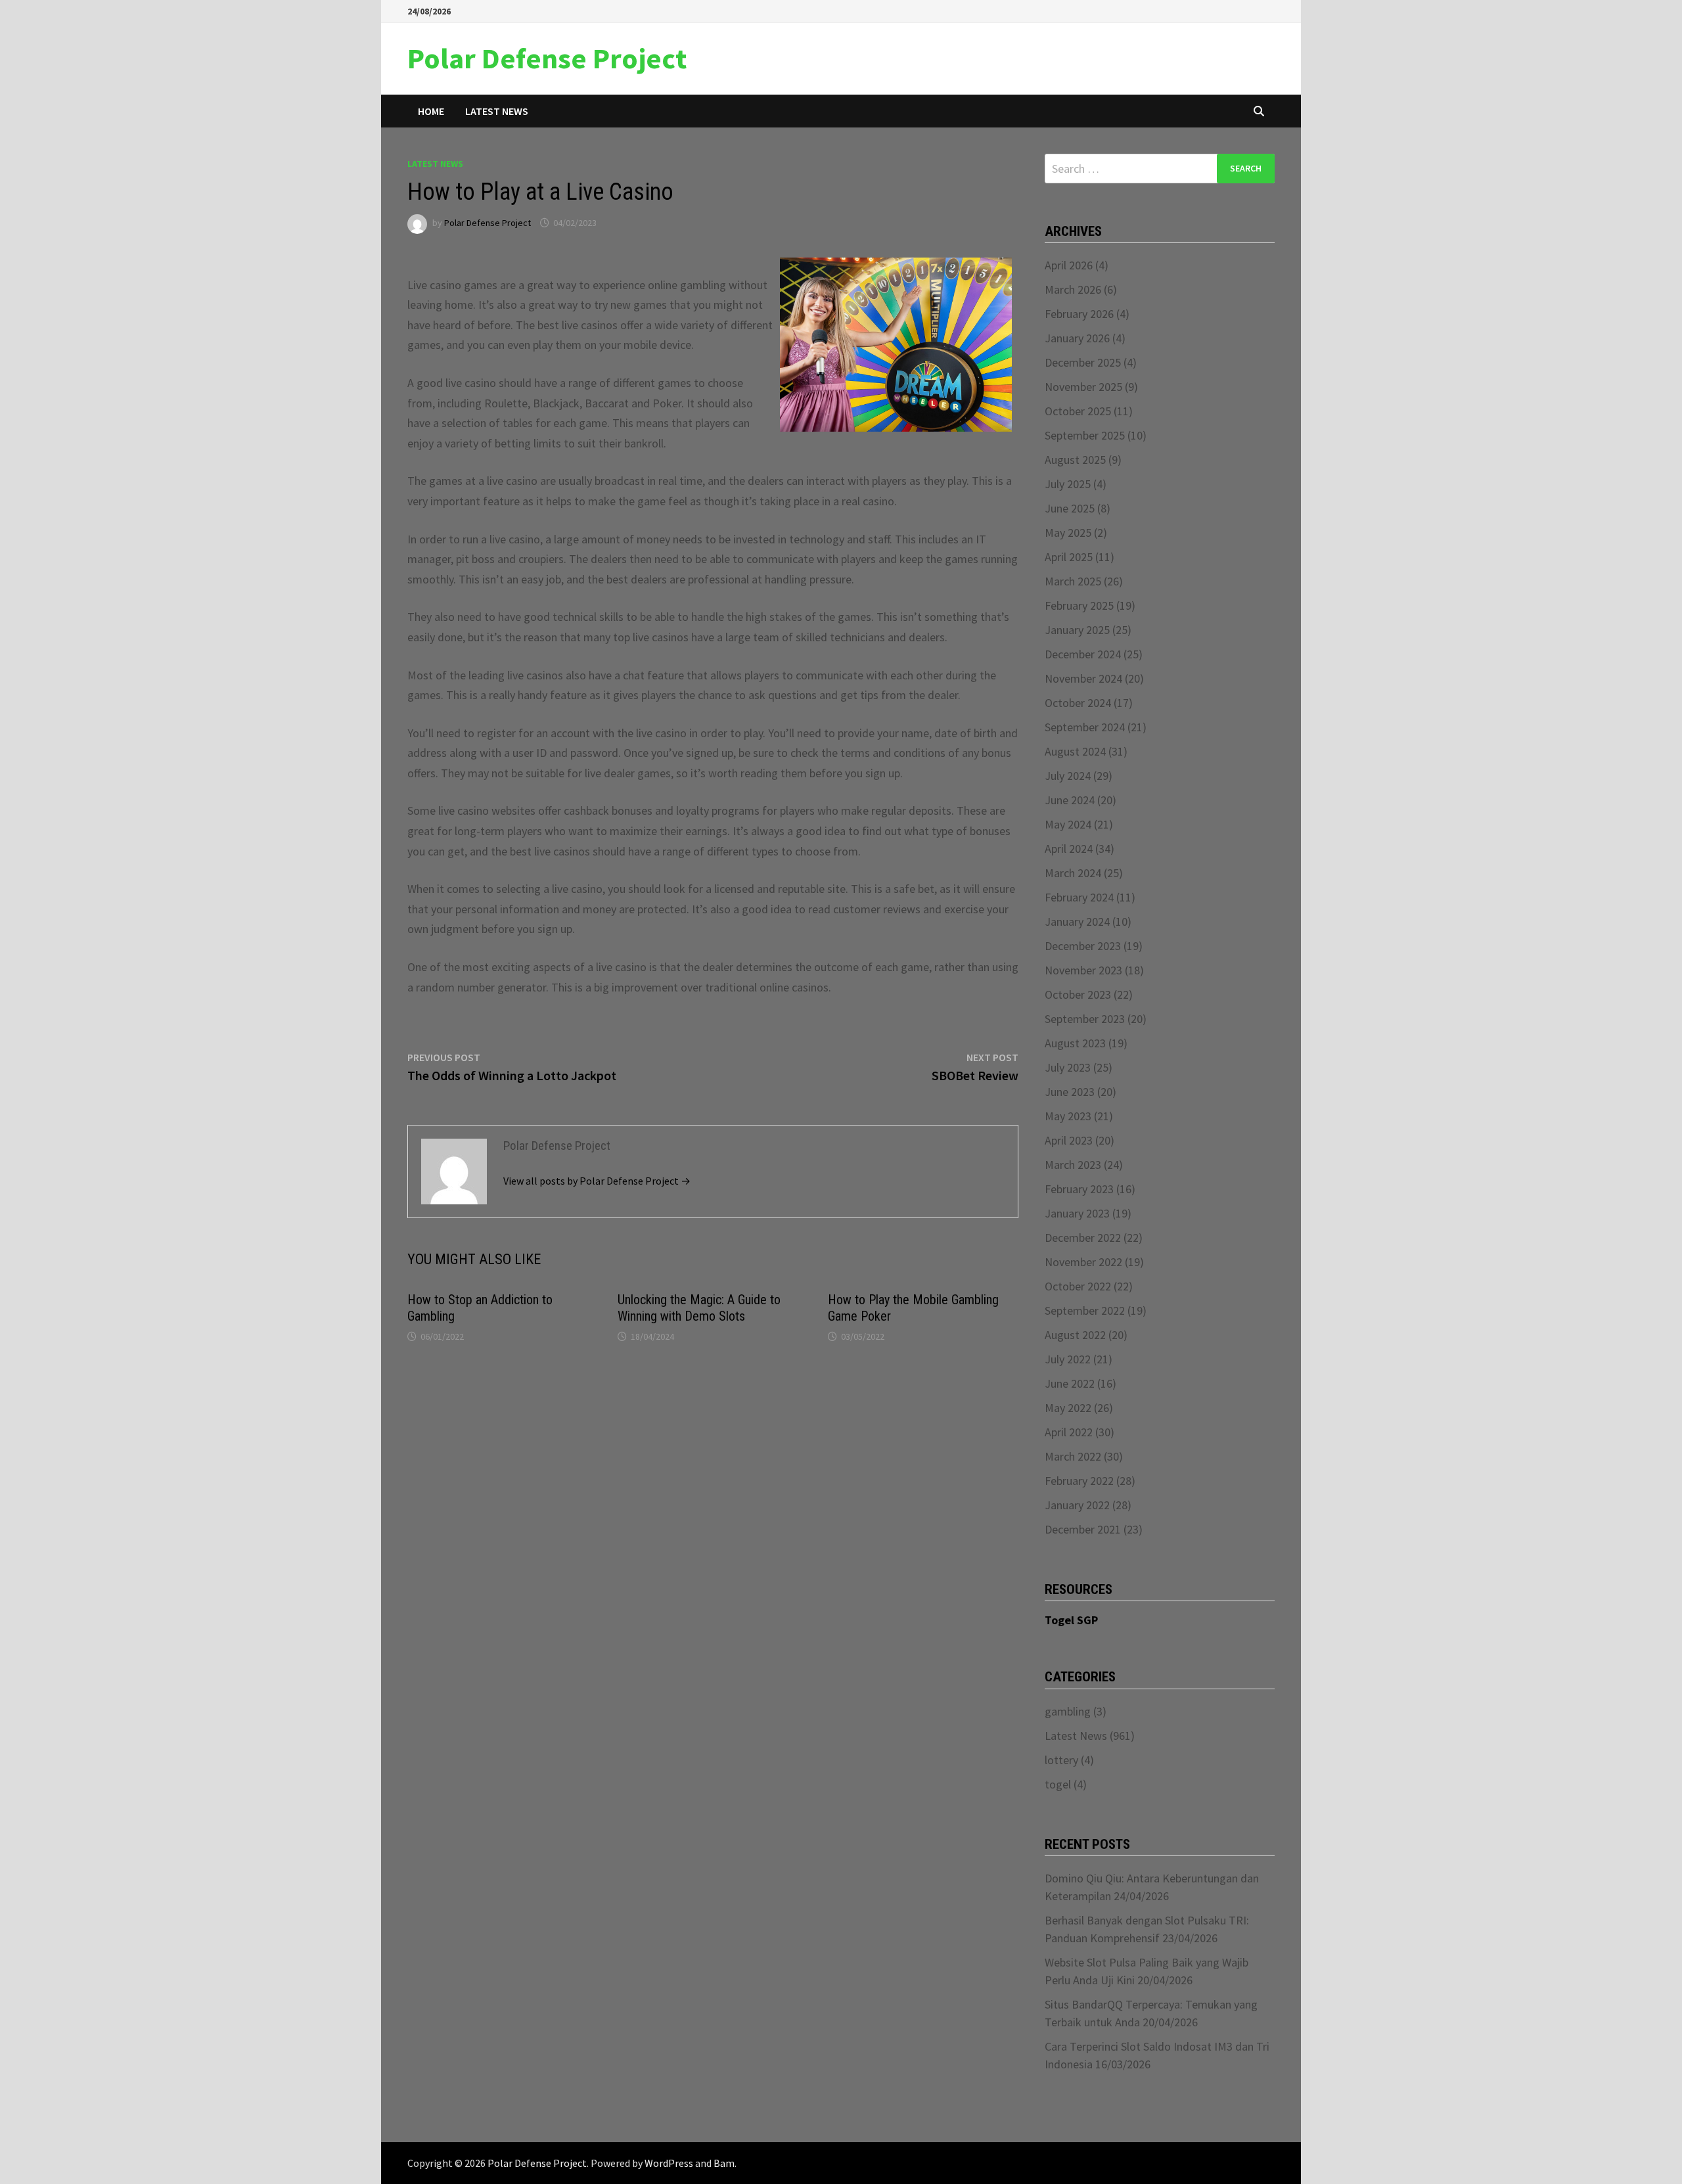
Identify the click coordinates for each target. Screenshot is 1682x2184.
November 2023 (1083, 970)
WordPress (669, 2163)
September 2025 (1085, 435)
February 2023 (1079, 1189)
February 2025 (1079, 605)
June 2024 (1070, 800)
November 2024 (1083, 678)
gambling (1068, 1711)
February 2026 (1079, 314)
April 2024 (1069, 849)
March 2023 (1073, 1165)
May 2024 (1068, 824)
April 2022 (1069, 1432)
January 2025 (1077, 630)
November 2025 (1083, 387)
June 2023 (1070, 1092)
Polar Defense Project (547, 58)
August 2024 (1075, 751)
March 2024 (1073, 873)
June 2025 (1070, 508)
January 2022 (1077, 1505)
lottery (1061, 1760)
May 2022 (1068, 1408)
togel (1058, 1784)
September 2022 (1085, 1310)
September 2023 (1085, 1019)
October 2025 (1078, 411)
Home (431, 111)
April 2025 (1069, 557)
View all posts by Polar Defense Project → (597, 1181)
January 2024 (1077, 921)
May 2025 (1068, 533)
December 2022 (1083, 1238)
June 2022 (1070, 1383)
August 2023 (1075, 1043)
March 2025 (1073, 581)
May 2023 (1068, 1116)
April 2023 (1069, 1140)
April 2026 (1069, 265)
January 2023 (1077, 1213)
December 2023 (1083, 946)
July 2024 (1068, 776)
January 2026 (1077, 338)
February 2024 (1079, 897)
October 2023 (1078, 994)
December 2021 (1083, 1529)
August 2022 (1075, 1335)
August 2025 (1075, 460)
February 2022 (1079, 1481)
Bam (724, 2163)
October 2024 (1078, 703)
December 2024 (1083, 654)
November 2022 (1083, 1262)
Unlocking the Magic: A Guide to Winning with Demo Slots (699, 1308)
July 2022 (1068, 1359)
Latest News (497, 111)
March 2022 (1073, 1456)
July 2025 (1068, 484)
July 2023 (1068, 1067)
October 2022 (1078, 1286)
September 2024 (1085, 727)
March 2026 (1073, 289)
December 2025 (1083, 362)
